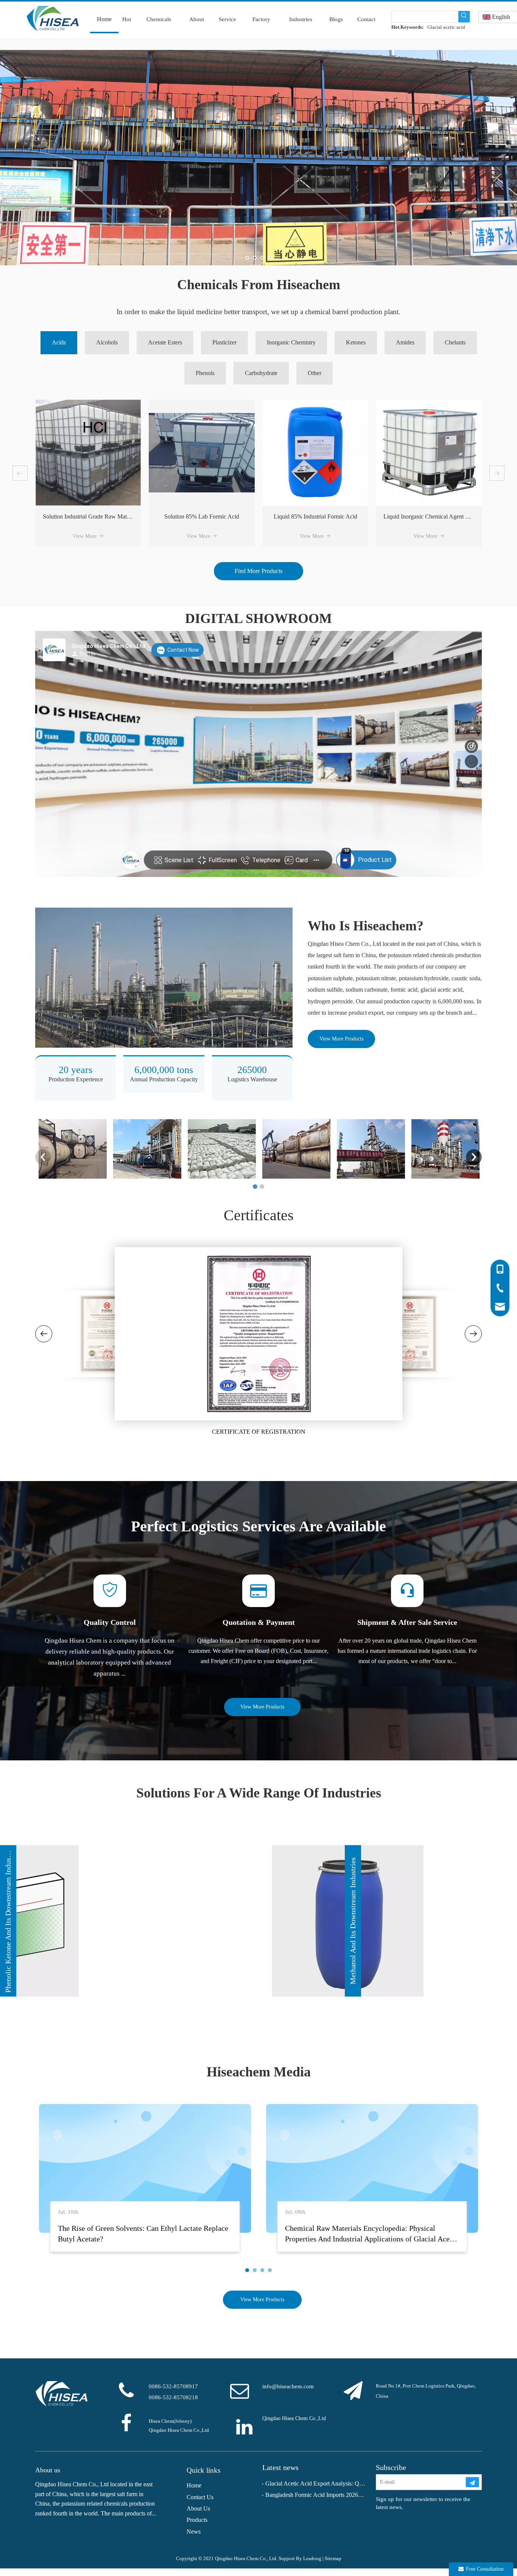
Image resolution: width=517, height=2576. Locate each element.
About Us (198, 2508)
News (194, 2532)
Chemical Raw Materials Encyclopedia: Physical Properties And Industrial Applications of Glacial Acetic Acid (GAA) (371, 2239)
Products (197, 2520)
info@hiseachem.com (288, 2386)
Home (194, 2485)
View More (85, 536)
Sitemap (333, 2558)
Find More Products (258, 571)
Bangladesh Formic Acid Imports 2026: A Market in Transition (315, 2495)
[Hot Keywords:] (464, 17)
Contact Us (200, 2497)
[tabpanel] (145, 2182)
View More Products (341, 1039)
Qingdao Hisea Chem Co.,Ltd (294, 2418)
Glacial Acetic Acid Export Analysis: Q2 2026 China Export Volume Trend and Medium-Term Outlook (315, 2483)
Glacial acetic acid (446, 27)
